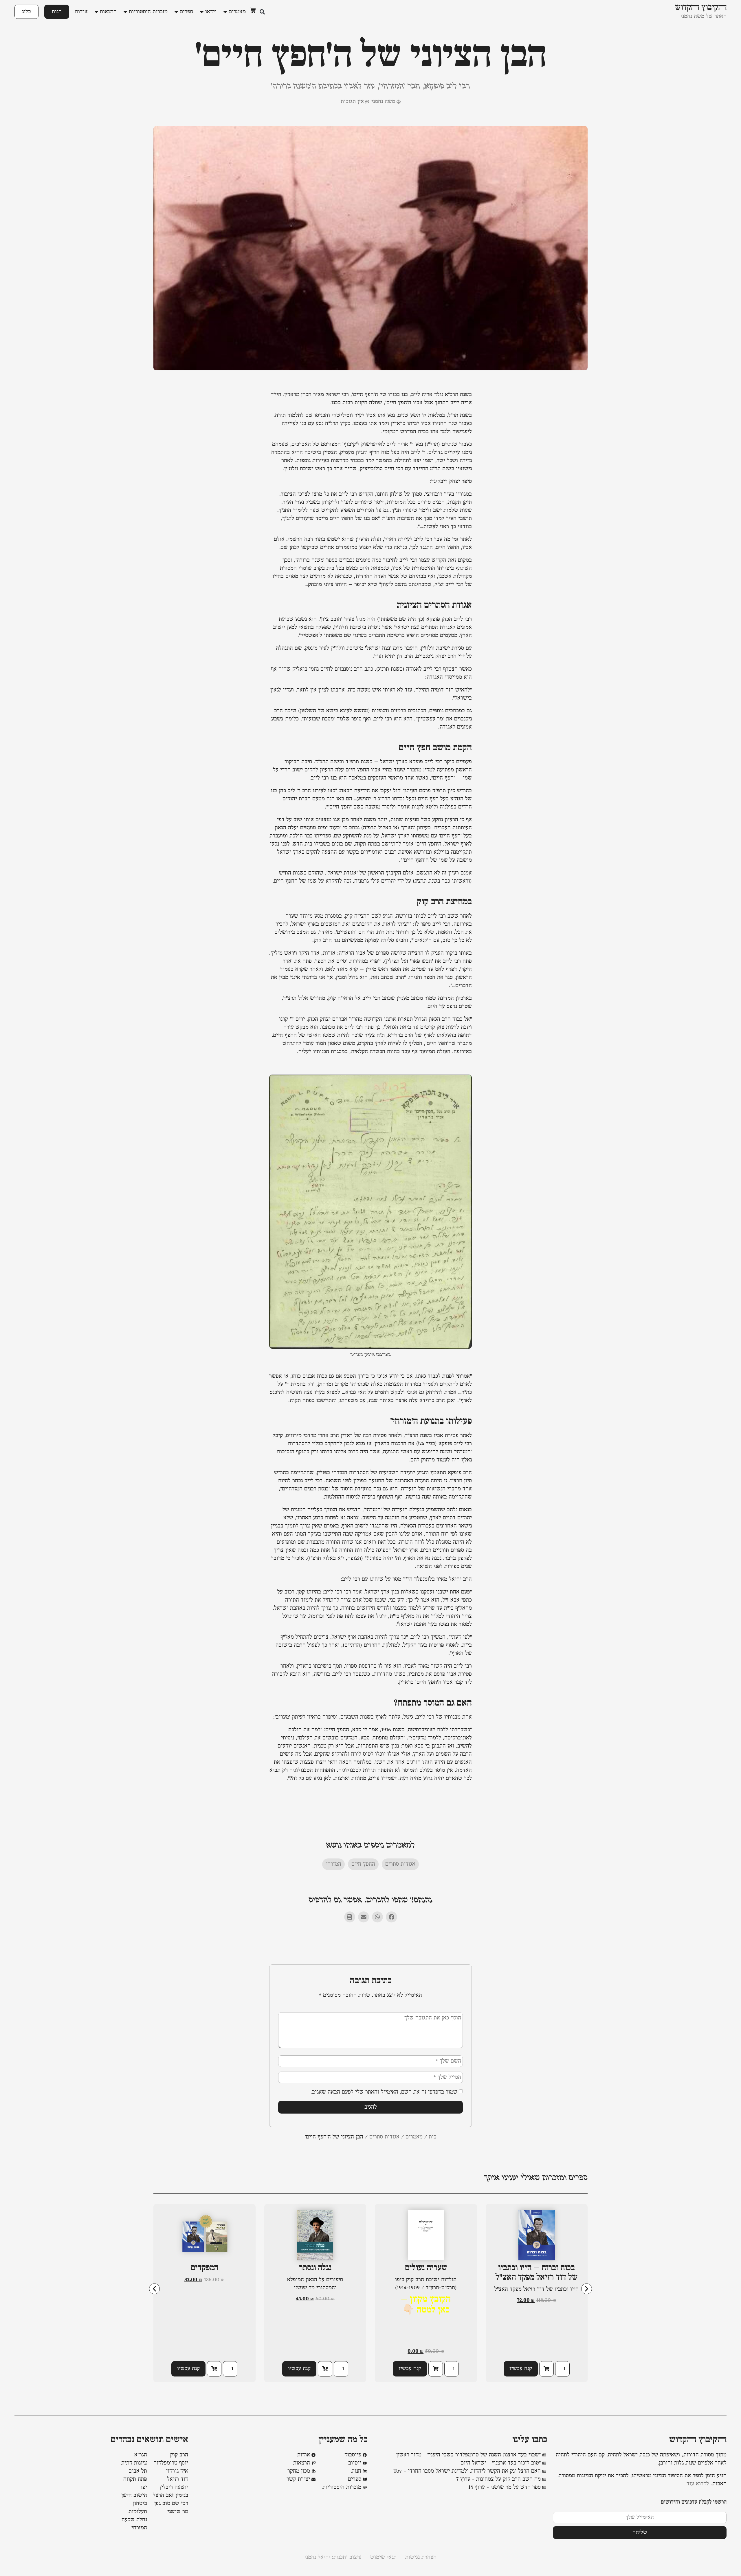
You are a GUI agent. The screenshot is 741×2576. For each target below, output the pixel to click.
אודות (81, 12)
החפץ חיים (363, 1864)
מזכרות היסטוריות (148, 12)
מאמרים (237, 12)
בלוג (26, 12)
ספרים (186, 12)
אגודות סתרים (400, 1864)
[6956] (325, 2369)
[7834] (546, 2369)
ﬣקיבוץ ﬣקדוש (698, 2440)
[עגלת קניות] (253, 10)
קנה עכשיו (521, 2369)
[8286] (214, 2369)
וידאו (211, 12)
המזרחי (333, 1864)
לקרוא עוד (698, 2484)
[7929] (436, 2369)
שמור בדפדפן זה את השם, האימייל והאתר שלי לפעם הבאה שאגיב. (384, 2092)
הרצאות (108, 12)
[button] (262, 12)
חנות (57, 12)
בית (433, 2137)
